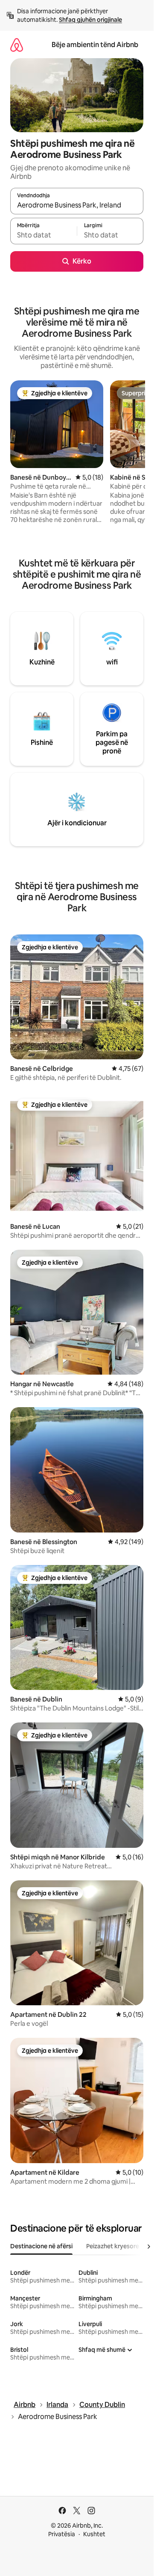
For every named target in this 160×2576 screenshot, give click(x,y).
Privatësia (62, 2534)
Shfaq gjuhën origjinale (90, 20)
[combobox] (77, 205)
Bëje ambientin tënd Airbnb (95, 45)
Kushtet (94, 2534)
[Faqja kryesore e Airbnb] (17, 45)
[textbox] (44, 235)
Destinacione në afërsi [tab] (41, 2246)
